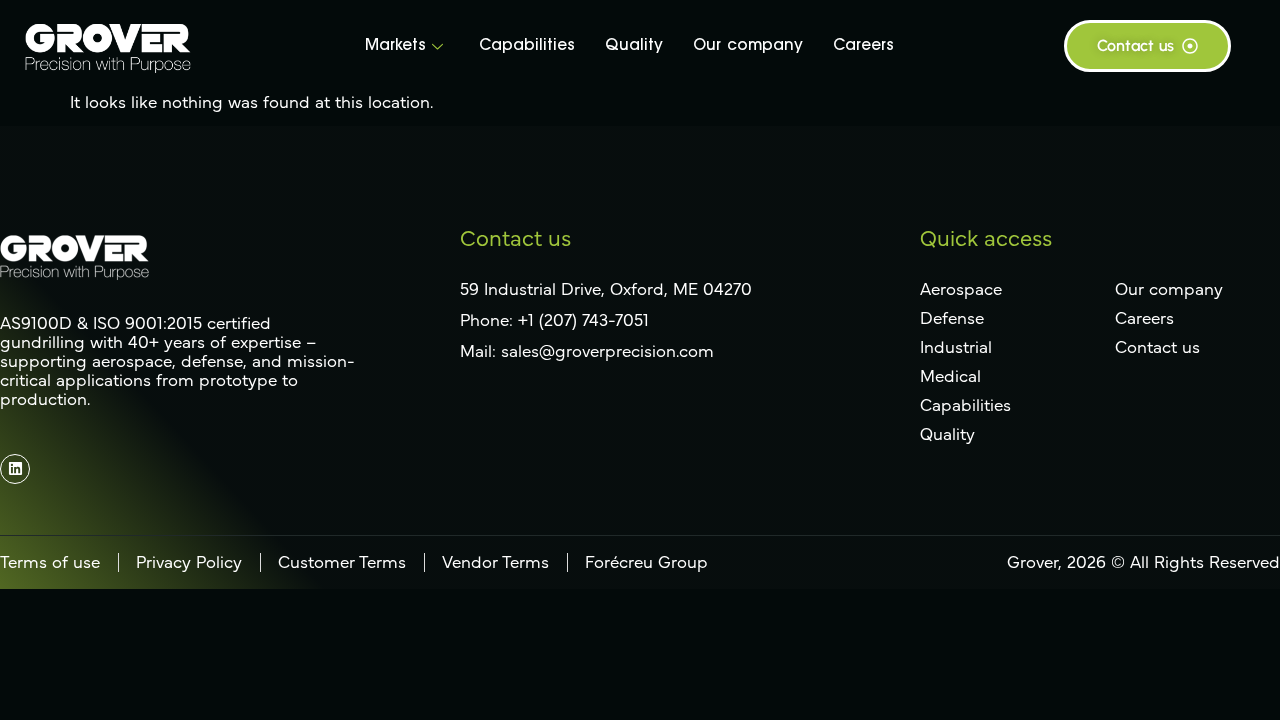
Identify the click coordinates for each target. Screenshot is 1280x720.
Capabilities (527, 46)
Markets (395, 46)
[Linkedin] (15, 469)
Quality (634, 46)
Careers (863, 46)
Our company (748, 46)
